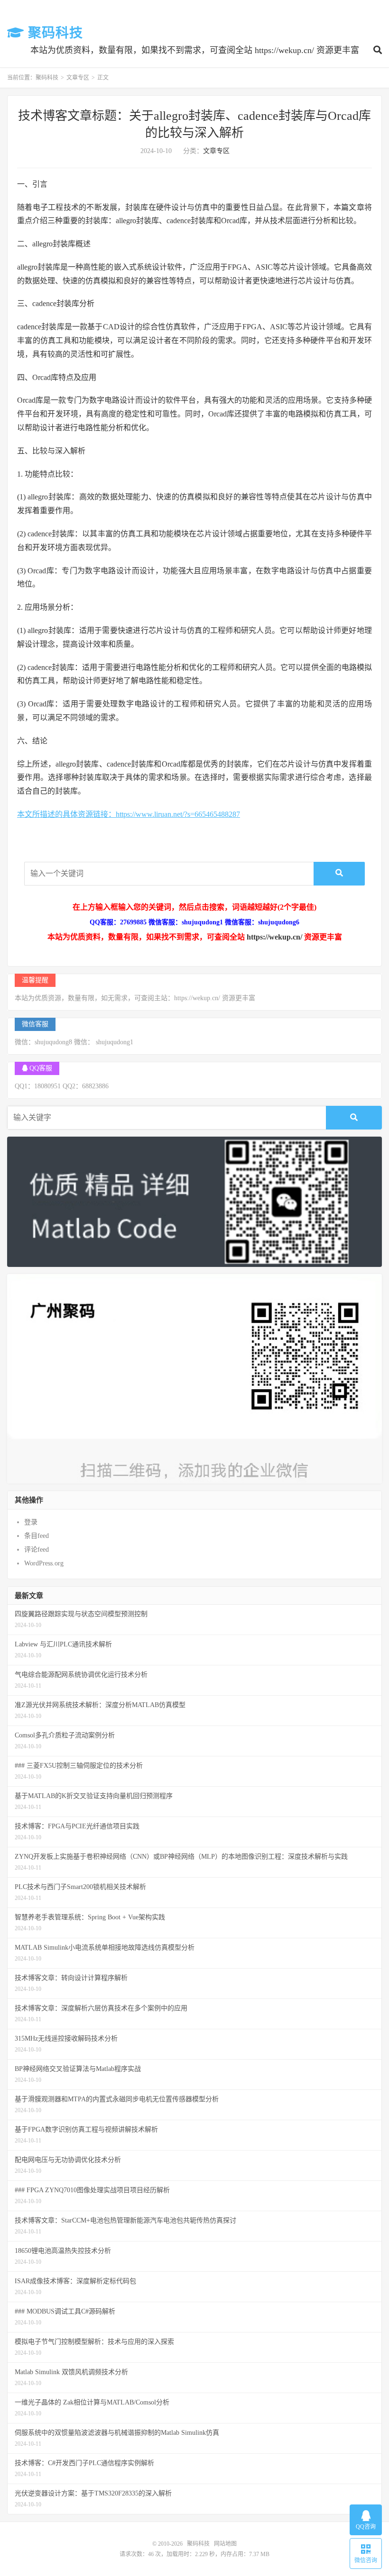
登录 (31, 1522)
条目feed (37, 1536)
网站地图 (225, 2544)
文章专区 (78, 78)
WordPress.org (44, 1563)
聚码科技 (54, 33)
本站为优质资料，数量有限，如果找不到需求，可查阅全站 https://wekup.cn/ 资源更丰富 (195, 50)
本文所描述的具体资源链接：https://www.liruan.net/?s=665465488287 (129, 814)
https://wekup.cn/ (274, 937)
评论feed (37, 1550)
